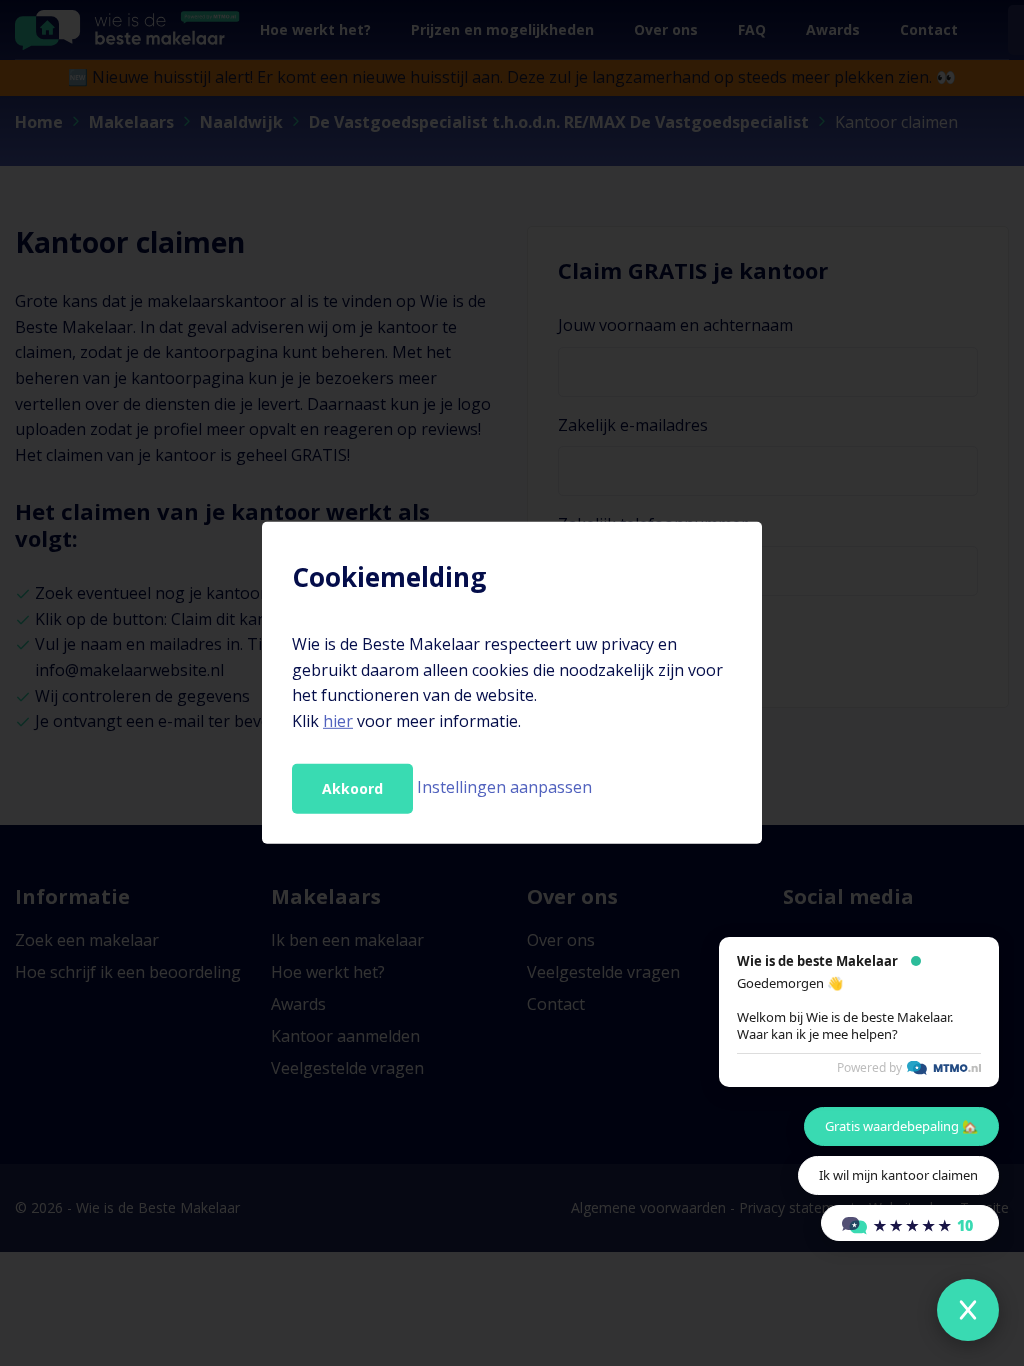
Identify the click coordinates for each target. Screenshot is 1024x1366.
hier (338, 721)
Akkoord (352, 788)
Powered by (869, 1067)
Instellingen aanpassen (504, 787)
